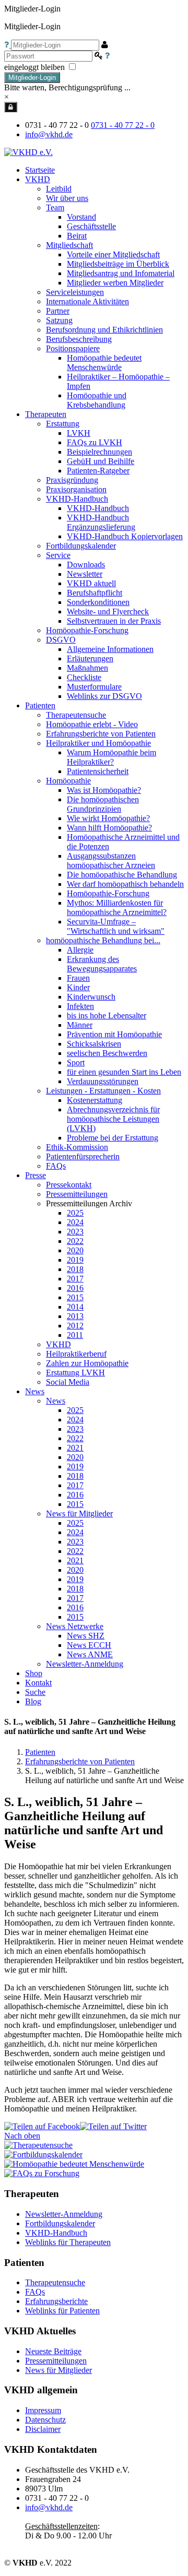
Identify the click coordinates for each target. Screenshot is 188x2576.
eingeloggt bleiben (36, 67)
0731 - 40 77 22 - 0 (123, 125)
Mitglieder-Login (32, 78)
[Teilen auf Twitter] (113, 2126)
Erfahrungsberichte (56, 2301)
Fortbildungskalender (60, 2223)
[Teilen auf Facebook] (42, 2126)
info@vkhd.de (49, 134)
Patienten (40, 1752)
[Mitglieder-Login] (11, 107)
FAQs (35, 2292)
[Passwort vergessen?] (107, 56)
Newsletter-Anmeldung (85, 1664)
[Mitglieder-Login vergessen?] (8, 45)
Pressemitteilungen (56, 2361)
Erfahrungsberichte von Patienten (80, 1761)
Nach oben (22, 2136)
